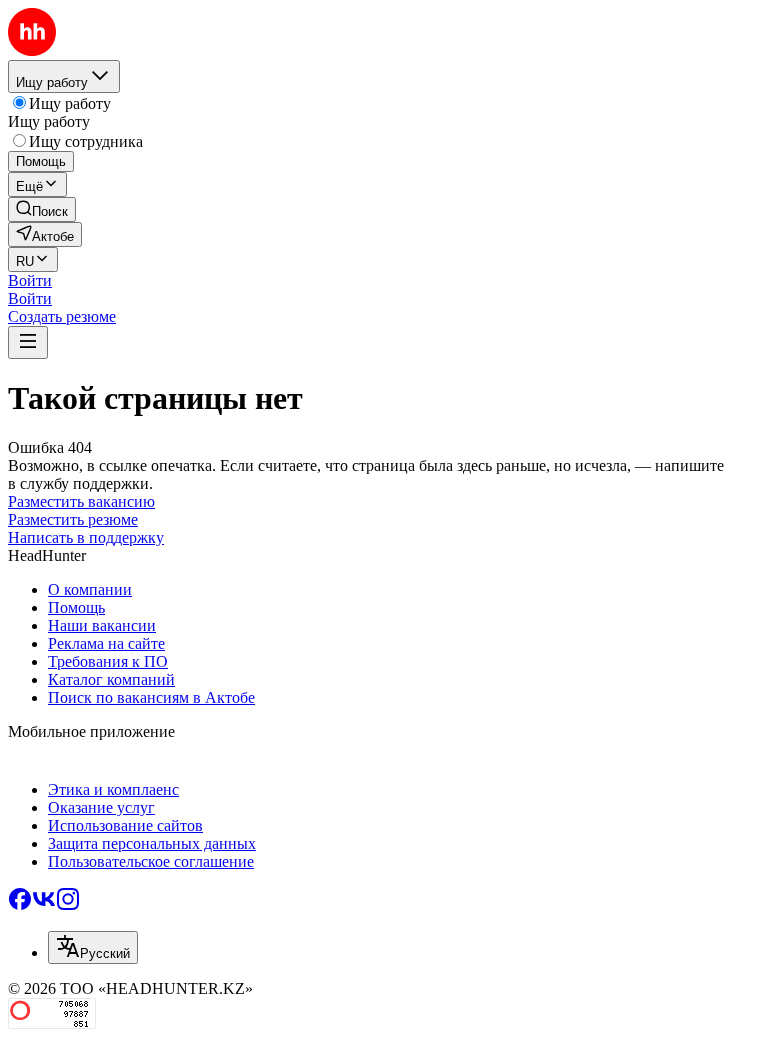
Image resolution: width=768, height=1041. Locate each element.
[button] (30, 280)
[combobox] (93, 947)
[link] (42, 209)
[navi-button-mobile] (28, 342)
